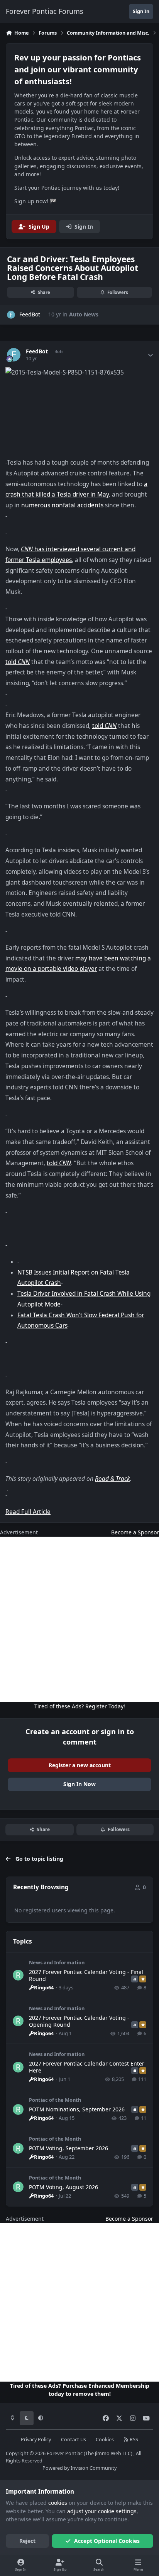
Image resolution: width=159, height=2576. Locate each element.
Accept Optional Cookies (107, 2541)
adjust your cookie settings (102, 2511)
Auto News (84, 314)
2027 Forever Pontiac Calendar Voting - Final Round (86, 1975)
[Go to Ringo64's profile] (18, 1975)
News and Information (57, 1962)
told (18, 662)
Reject (27, 2541)
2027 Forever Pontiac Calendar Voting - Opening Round (79, 2021)
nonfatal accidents (78, 505)
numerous (36, 505)
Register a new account (80, 1765)
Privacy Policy (36, 2440)
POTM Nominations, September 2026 (77, 2109)
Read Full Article (28, 1512)
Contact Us (74, 2440)
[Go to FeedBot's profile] (11, 315)
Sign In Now (79, 1784)
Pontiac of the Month (55, 2100)
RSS (133, 2440)
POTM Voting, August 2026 (63, 2187)
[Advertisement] (79, 1619)
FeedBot (37, 351)
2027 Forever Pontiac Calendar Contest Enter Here (87, 2067)
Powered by (79, 2468)
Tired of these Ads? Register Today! (80, 1706)
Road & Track (112, 1479)
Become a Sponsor (135, 1532)
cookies (58, 2503)
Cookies (105, 2440)
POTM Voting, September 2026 (69, 2148)
